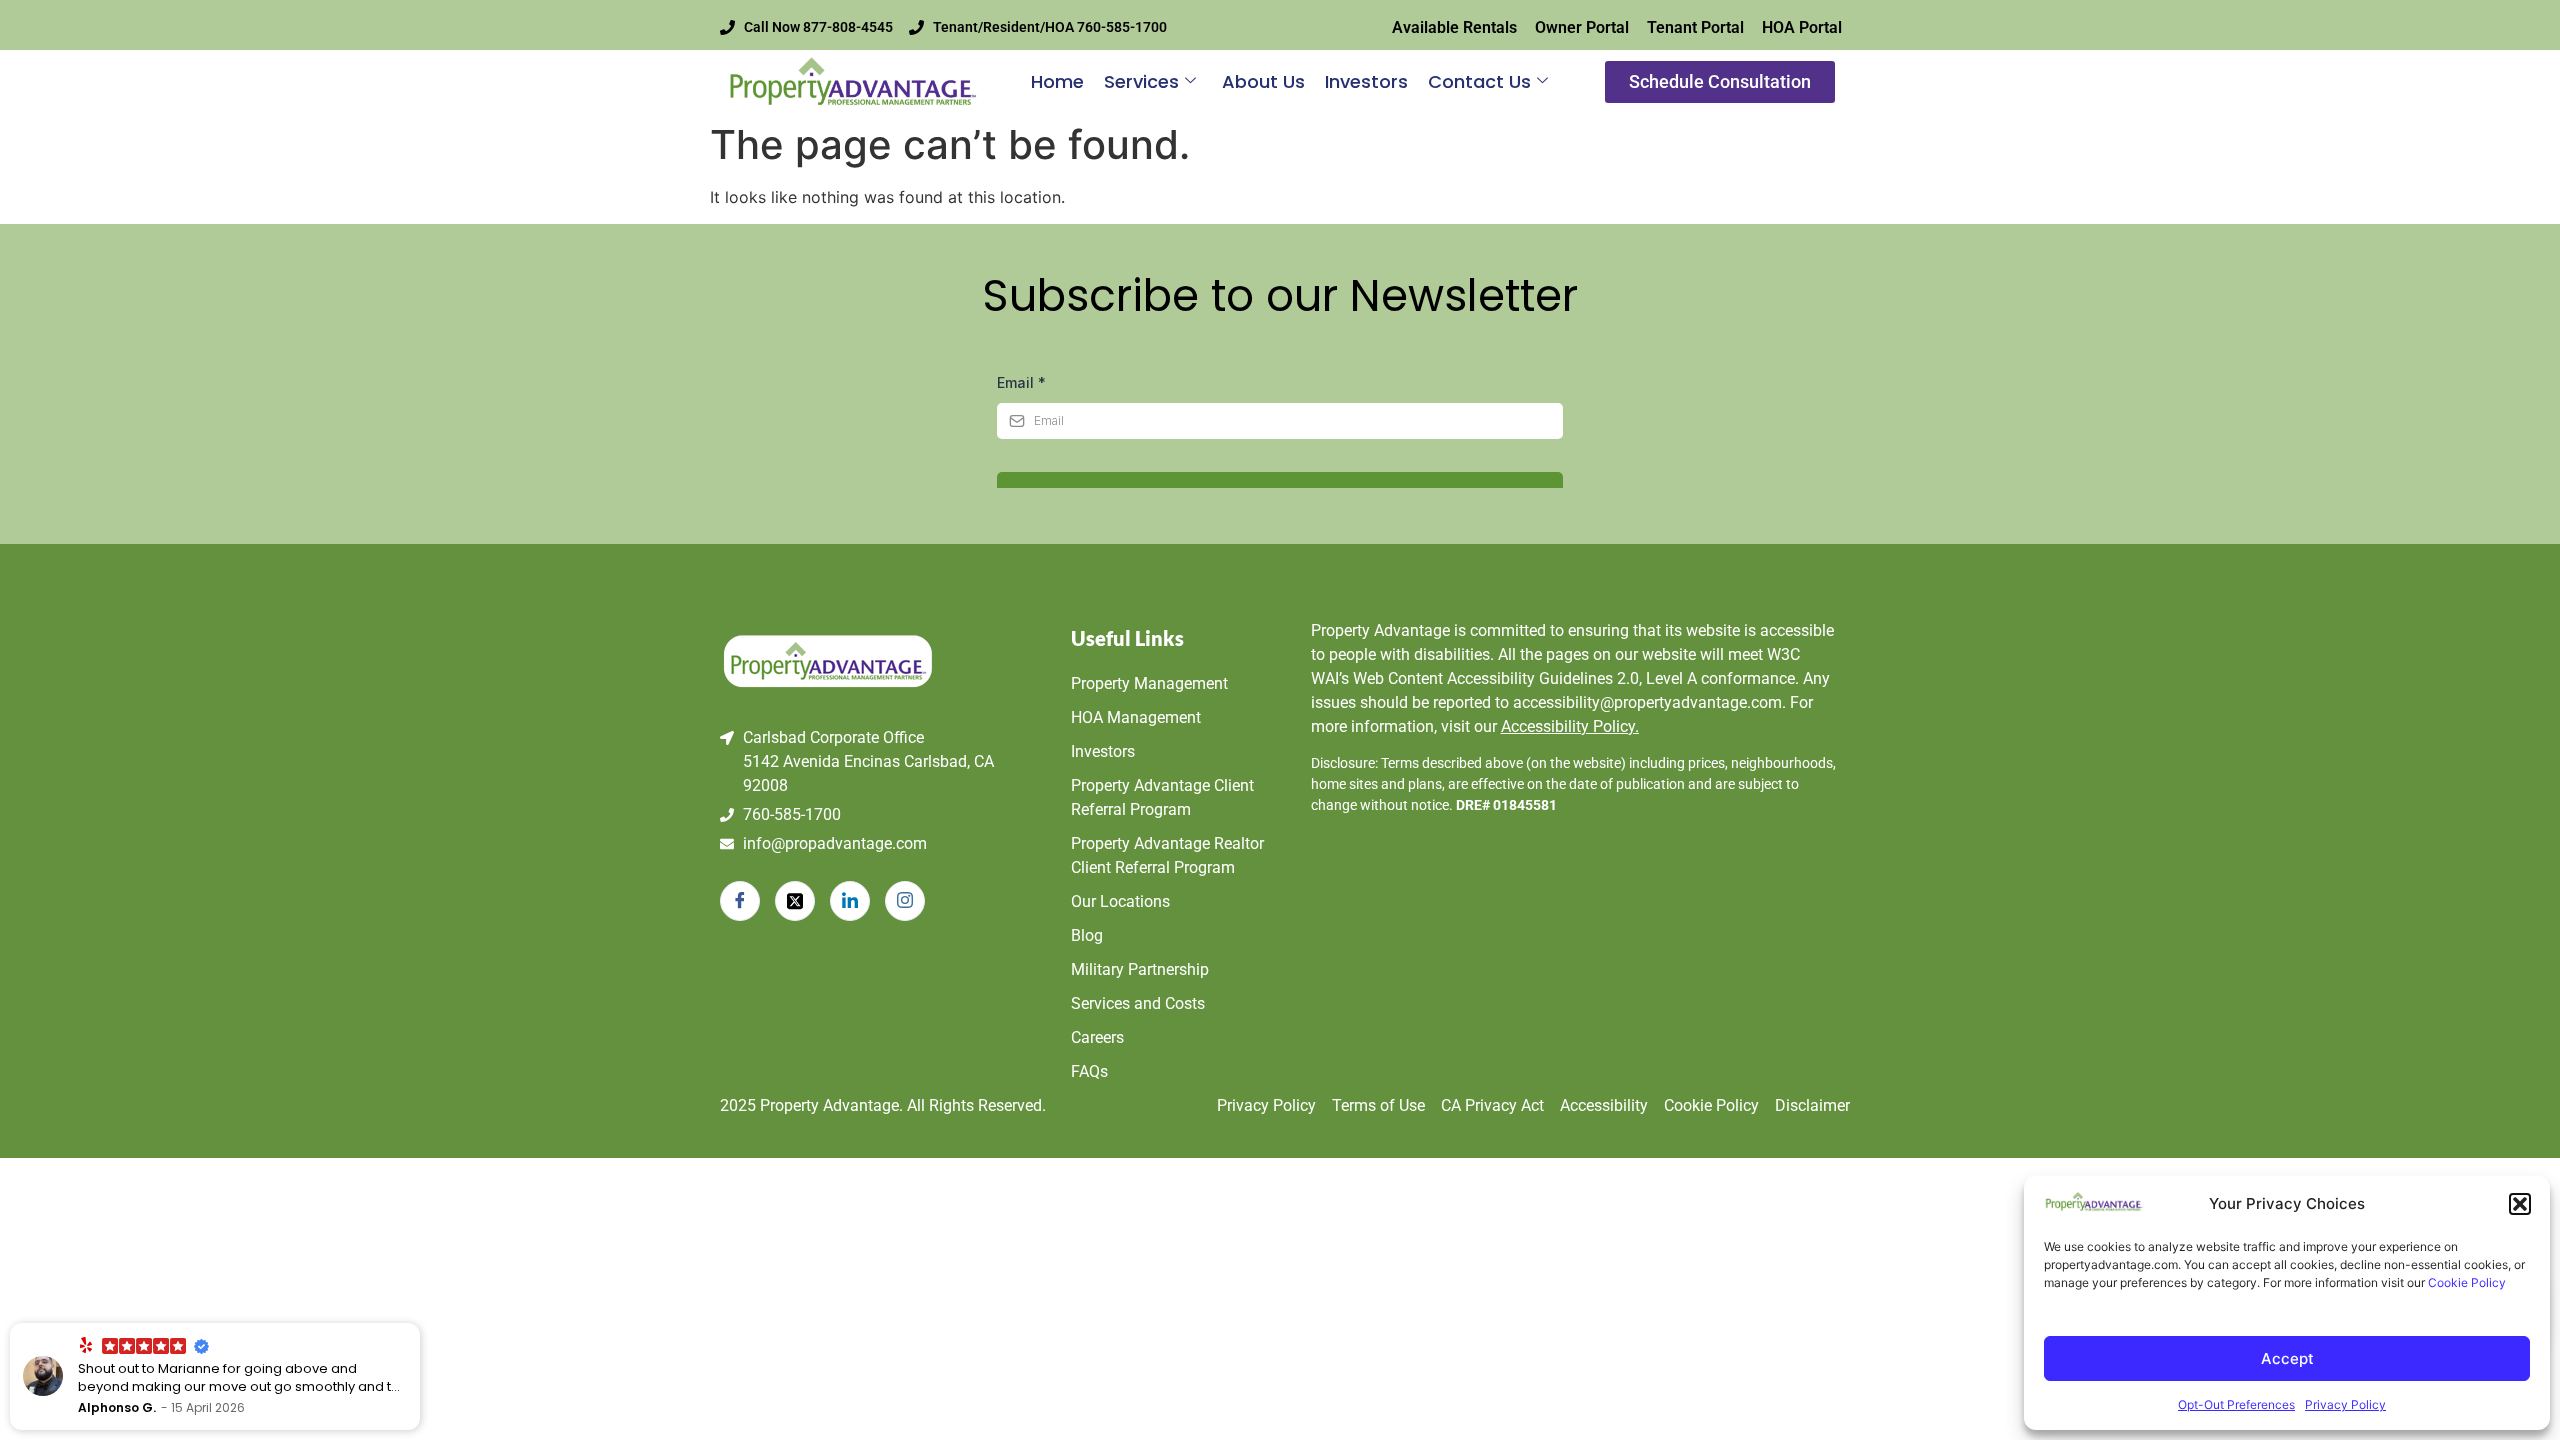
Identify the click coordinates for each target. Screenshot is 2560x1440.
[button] (2520, 1204)
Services (1141, 81)
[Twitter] (795, 901)
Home (1057, 81)
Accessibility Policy (1570, 726)
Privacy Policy (2345, 1404)
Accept (2287, 1358)
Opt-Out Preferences (2236, 1404)
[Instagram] (905, 901)
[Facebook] (740, 901)
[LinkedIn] (850, 901)
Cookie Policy (2467, 1282)
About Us (1263, 81)
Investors (1366, 81)
